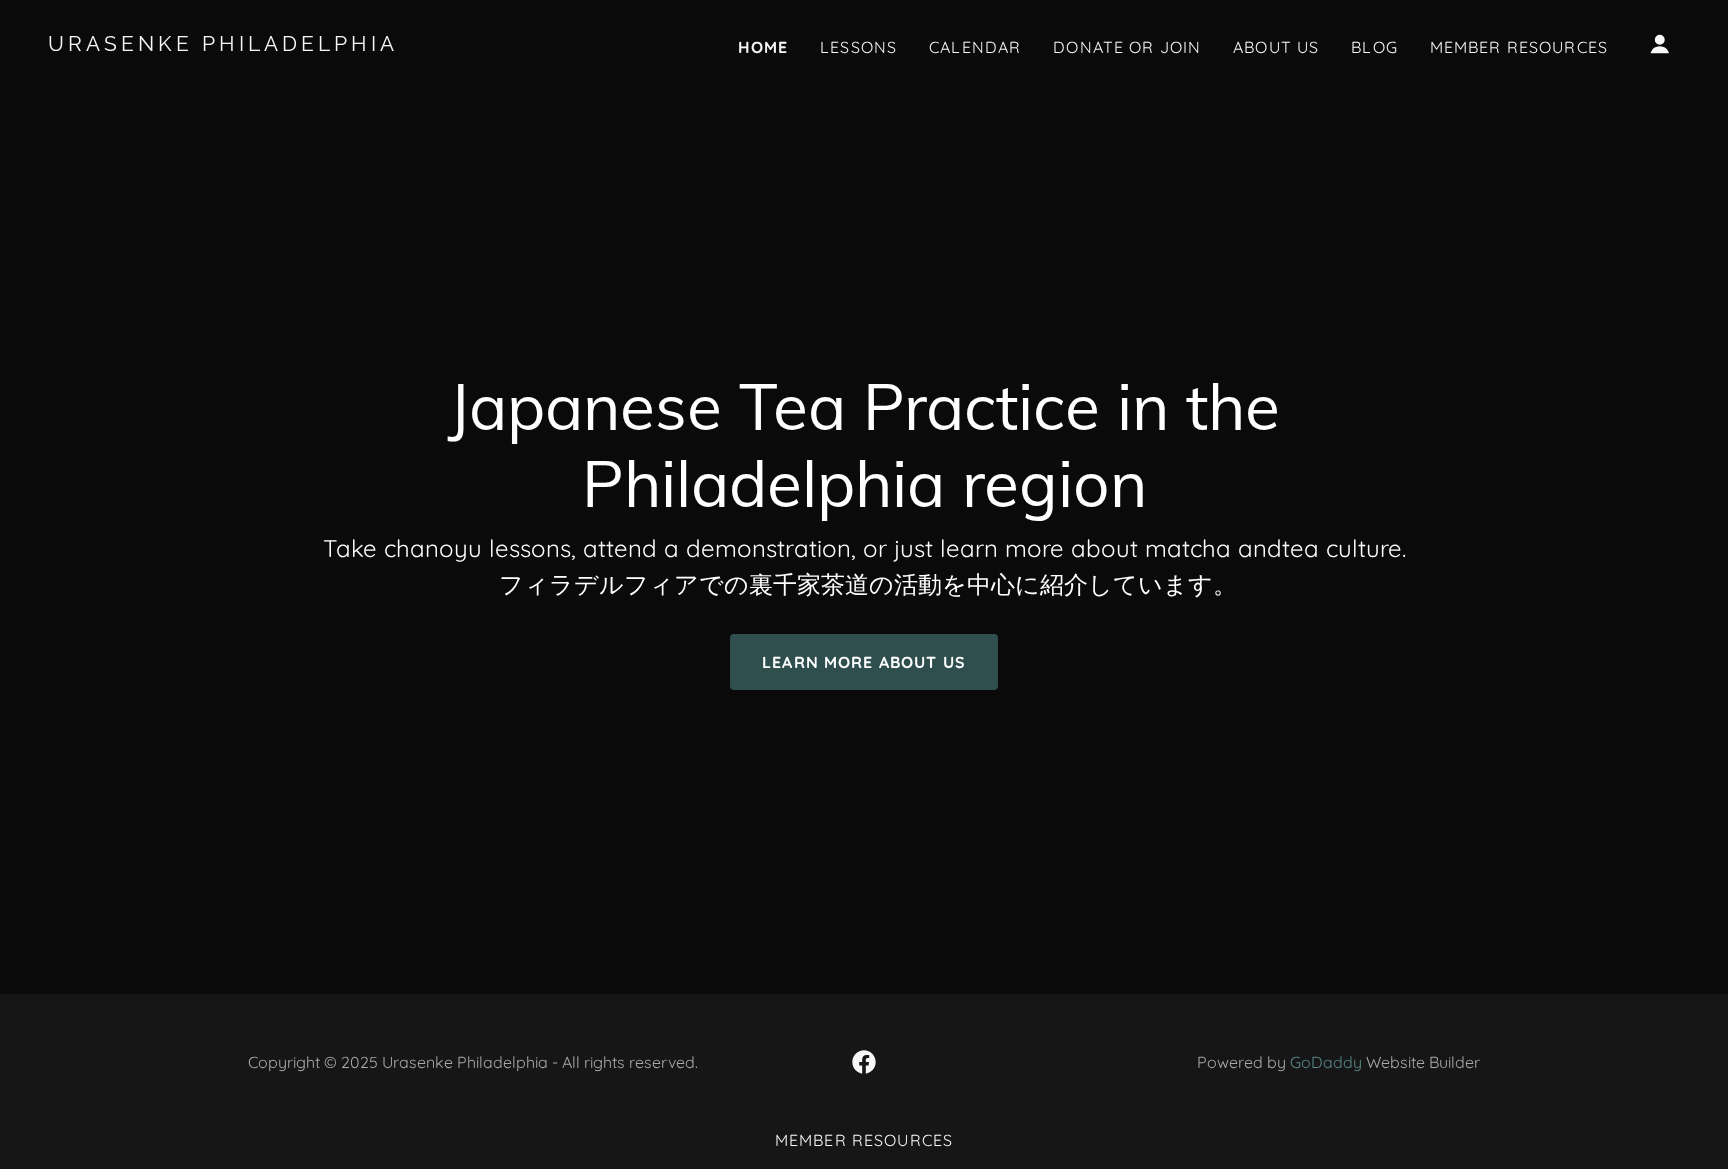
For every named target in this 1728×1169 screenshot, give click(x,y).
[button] (1660, 44)
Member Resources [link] (1519, 47)
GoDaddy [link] (1326, 1062)
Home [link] (763, 47)
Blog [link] (1374, 47)
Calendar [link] (975, 47)
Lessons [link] (858, 47)
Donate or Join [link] (1127, 47)
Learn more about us (864, 662)
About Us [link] (1276, 47)
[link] (276, 44)
